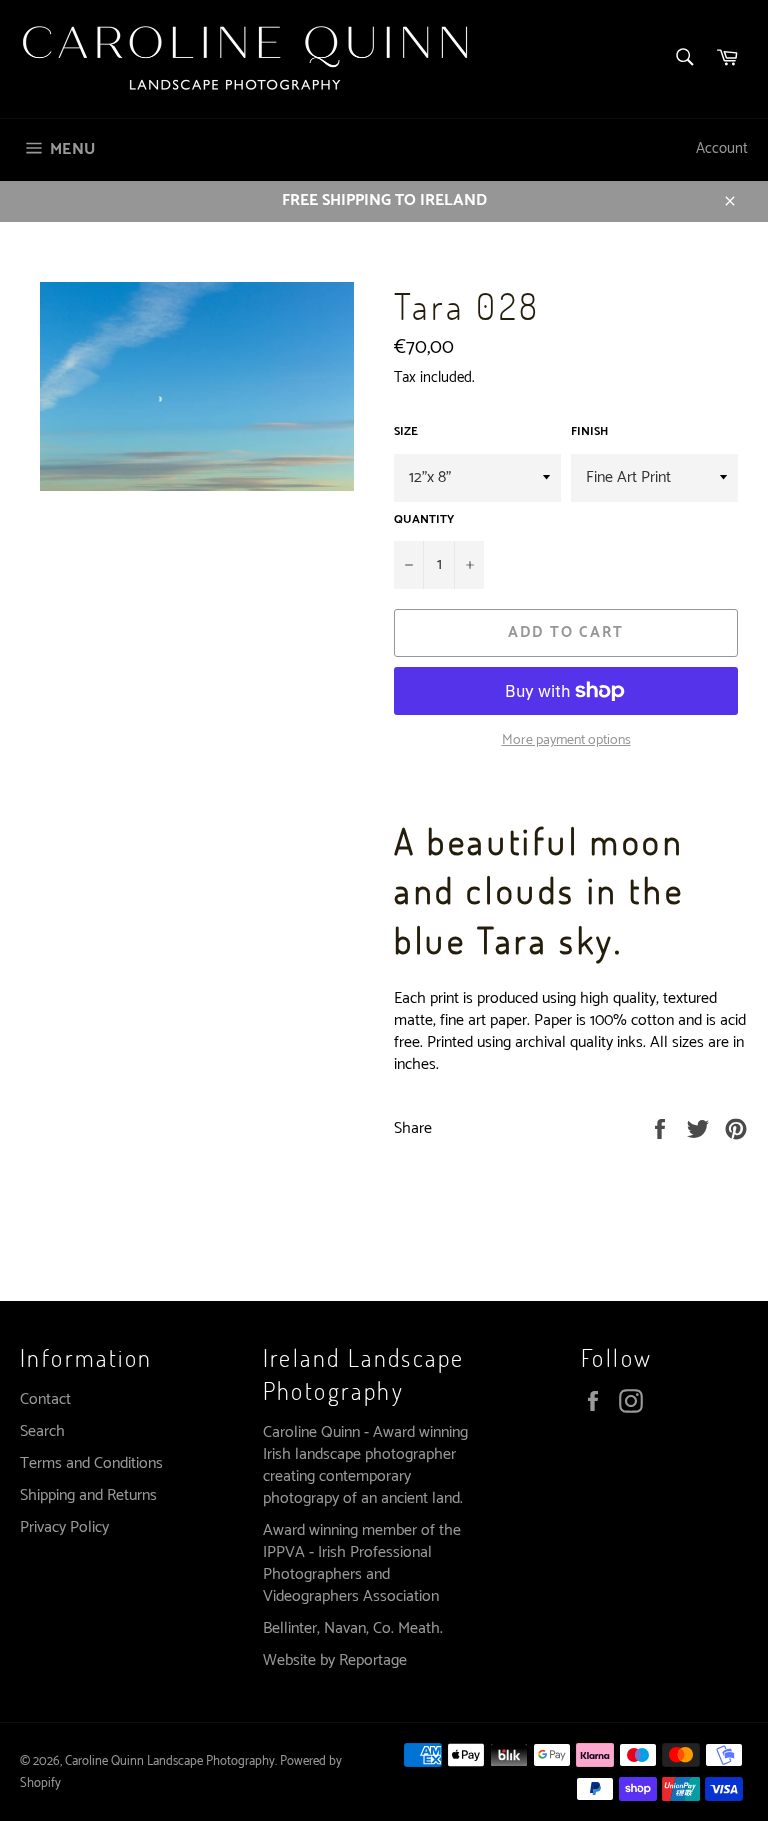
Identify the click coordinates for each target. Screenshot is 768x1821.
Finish (589, 432)
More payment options (566, 740)
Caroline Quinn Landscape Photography (170, 1761)
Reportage (373, 1660)
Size (406, 432)
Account (722, 148)
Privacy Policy (64, 1527)
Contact (45, 1399)
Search (42, 1431)
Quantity (424, 520)
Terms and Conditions (91, 1463)
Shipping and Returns (88, 1495)
